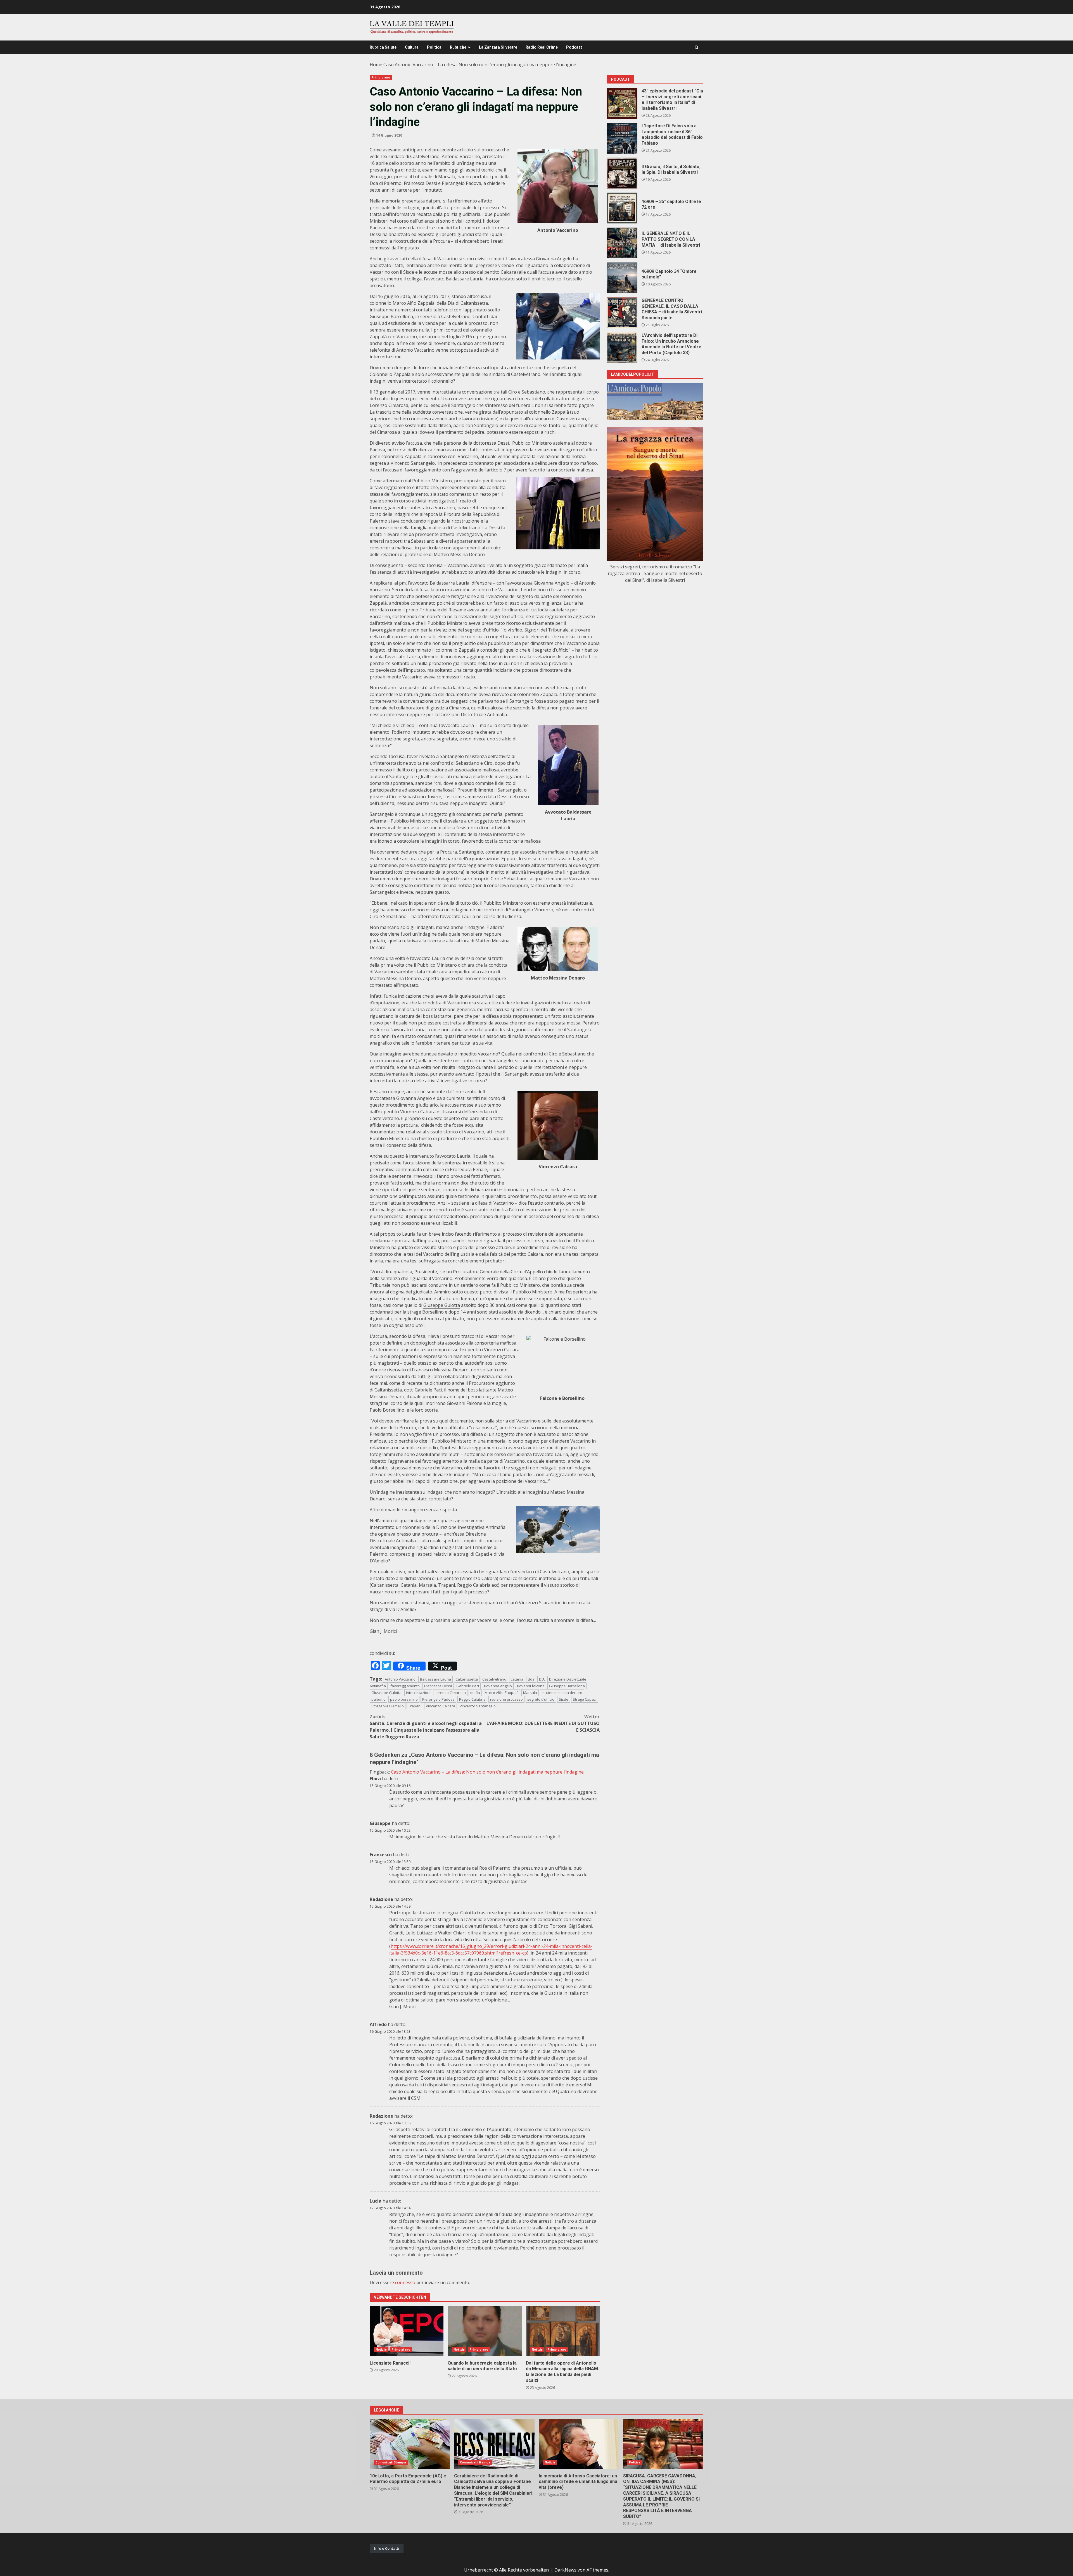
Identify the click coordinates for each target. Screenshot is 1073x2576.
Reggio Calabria (472, 1699)
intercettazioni (418, 1693)
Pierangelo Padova (438, 1699)
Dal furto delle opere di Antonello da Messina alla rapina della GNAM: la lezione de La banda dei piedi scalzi (563, 2331)
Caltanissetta (467, 1679)
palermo (378, 1699)
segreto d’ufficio (541, 1699)
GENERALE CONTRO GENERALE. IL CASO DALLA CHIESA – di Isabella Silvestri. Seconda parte (622, 313)
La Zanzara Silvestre (498, 47)
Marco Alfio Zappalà (502, 1693)
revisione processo (506, 1699)
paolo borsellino (404, 1699)
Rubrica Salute (383, 47)
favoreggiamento (405, 1686)
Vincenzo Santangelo (478, 1706)
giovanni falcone (530, 1686)
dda (531, 1679)
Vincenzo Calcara (441, 1706)
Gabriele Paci (468, 1686)
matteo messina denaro (562, 1693)
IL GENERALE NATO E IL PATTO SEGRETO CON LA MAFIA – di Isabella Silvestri (622, 243)
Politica (434, 47)
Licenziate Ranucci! (407, 2331)
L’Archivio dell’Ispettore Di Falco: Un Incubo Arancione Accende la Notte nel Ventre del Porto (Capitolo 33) (622, 348)
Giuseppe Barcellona (567, 1686)
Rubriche (458, 47)
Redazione (381, 1899)
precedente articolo (453, 150)
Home (376, 65)
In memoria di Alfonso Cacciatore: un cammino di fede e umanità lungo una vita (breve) (579, 2444)
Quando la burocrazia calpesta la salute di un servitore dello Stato (485, 2331)
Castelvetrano (494, 1679)
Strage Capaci (585, 1699)
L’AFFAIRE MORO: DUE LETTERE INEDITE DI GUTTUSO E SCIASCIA (543, 1723)
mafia (475, 1693)
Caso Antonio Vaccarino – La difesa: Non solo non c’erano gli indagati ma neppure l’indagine (487, 1772)
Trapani (415, 1706)
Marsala (530, 1693)
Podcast (574, 47)
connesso (405, 2282)
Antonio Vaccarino (400, 1679)
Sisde (564, 1699)
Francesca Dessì (438, 1686)
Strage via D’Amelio (388, 1706)
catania (517, 1679)
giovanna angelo (498, 1686)
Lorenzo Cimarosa (450, 1693)
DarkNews (565, 2570)
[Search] (696, 47)
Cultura (412, 47)
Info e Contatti (387, 2548)
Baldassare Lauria (435, 1679)
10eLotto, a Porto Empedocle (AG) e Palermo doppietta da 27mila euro (410, 2444)
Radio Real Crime (542, 47)
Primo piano (381, 77)
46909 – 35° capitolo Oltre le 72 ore (622, 208)
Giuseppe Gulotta (442, 1305)
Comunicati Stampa (391, 2462)
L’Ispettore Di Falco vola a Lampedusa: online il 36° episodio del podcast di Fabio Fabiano (622, 138)
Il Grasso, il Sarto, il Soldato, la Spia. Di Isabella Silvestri (622, 173)
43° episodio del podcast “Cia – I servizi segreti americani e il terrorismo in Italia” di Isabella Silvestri (622, 103)
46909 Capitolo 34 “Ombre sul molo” (622, 278)
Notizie (381, 2349)
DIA (542, 1679)
